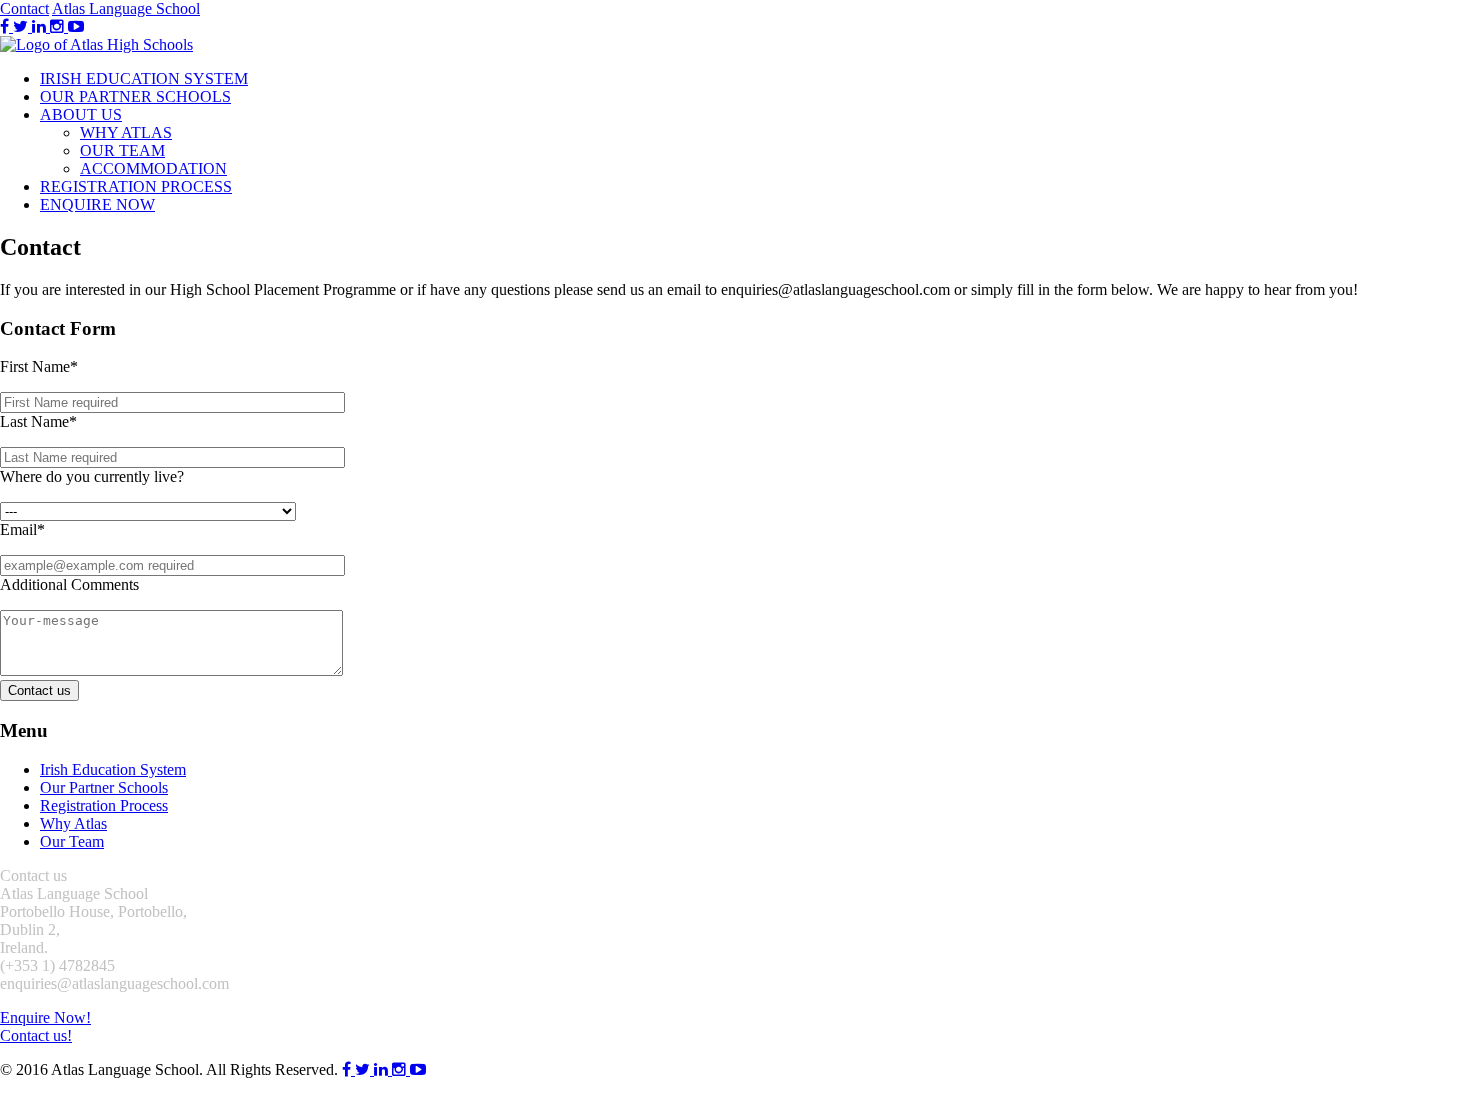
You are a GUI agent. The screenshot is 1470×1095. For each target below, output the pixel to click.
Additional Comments (69, 584)
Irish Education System (113, 769)
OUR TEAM (122, 150)
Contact (24, 8)
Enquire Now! (45, 1017)
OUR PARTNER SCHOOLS (135, 96)
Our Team (72, 841)
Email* (22, 529)
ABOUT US (81, 114)
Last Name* (38, 421)
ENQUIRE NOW (97, 204)
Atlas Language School (126, 8)
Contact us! (36, 1035)
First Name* (39, 366)
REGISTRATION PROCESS (136, 186)
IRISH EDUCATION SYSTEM (144, 78)
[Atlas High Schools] (96, 44)
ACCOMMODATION (153, 168)
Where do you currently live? (92, 476)
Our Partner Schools (104, 787)
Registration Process (104, 805)
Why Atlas (73, 823)
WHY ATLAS (126, 132)
